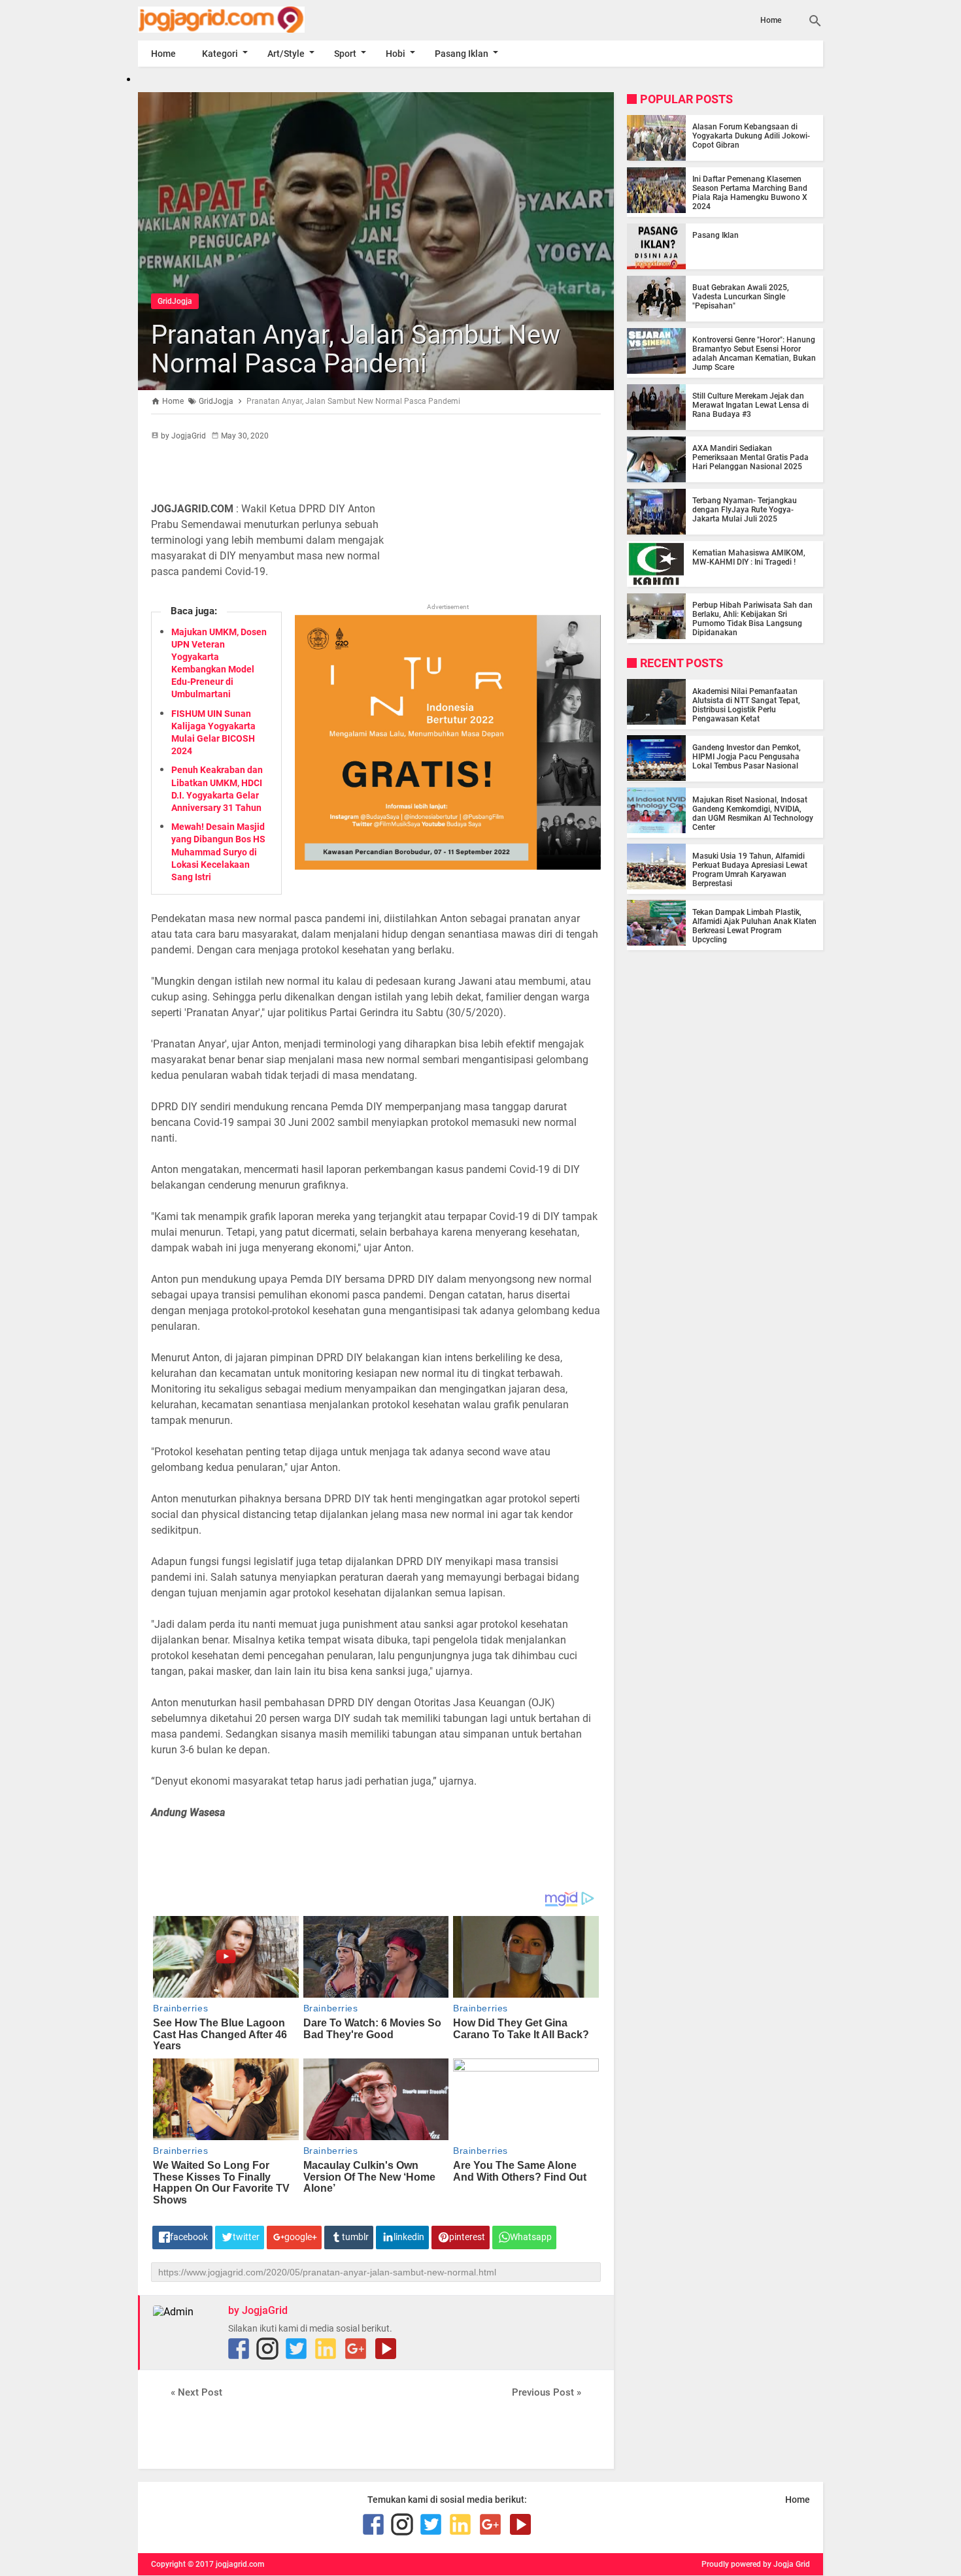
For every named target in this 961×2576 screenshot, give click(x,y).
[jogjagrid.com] (241, 20)
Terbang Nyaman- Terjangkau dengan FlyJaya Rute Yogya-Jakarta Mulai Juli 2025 (745, 510)
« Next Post (196, 2392)
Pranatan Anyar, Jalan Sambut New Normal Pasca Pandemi (356, 349)
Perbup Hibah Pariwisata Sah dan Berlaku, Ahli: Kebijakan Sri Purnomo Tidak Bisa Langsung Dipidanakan (752, 619)
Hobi (396, 54)
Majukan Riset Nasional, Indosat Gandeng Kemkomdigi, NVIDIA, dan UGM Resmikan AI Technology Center (753, 813)
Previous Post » (547, 2392)
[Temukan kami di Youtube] (386, 2349)
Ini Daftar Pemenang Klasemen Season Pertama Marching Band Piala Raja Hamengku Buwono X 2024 (750, 193)
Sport (345, 54)
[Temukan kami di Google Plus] (356, 2349)
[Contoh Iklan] (448, 866)
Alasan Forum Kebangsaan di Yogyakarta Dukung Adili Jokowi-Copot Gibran (751, 136)
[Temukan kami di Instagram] (267, 2349)
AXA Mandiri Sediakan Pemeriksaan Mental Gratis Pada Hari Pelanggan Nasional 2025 (750, 457)
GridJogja (175, 301)
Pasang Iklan (462, 54)
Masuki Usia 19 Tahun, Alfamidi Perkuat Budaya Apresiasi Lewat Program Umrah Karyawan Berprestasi (750, 869)
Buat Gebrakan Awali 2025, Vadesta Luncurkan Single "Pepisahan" (741, 297)
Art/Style (286, 54)
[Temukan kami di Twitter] (296, 2349)
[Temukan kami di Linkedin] (326, 2349)
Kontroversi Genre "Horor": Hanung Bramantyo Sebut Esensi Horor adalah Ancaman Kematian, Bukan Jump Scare (754, 354)
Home (771, 20)
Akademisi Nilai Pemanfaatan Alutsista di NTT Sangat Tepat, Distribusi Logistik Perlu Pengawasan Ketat (746, 704)
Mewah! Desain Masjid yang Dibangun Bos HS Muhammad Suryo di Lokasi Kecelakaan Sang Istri (218, 852)
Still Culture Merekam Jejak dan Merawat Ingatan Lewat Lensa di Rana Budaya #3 (750, 405)
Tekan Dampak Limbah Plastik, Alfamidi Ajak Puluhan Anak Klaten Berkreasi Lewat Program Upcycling (754, 925)
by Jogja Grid (786, 2564)
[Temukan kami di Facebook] (239, 2349)
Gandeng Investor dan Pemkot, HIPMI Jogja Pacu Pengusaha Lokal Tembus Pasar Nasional (747, 756)
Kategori (220, 54)
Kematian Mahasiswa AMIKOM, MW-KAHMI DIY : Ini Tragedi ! (749, 557)
